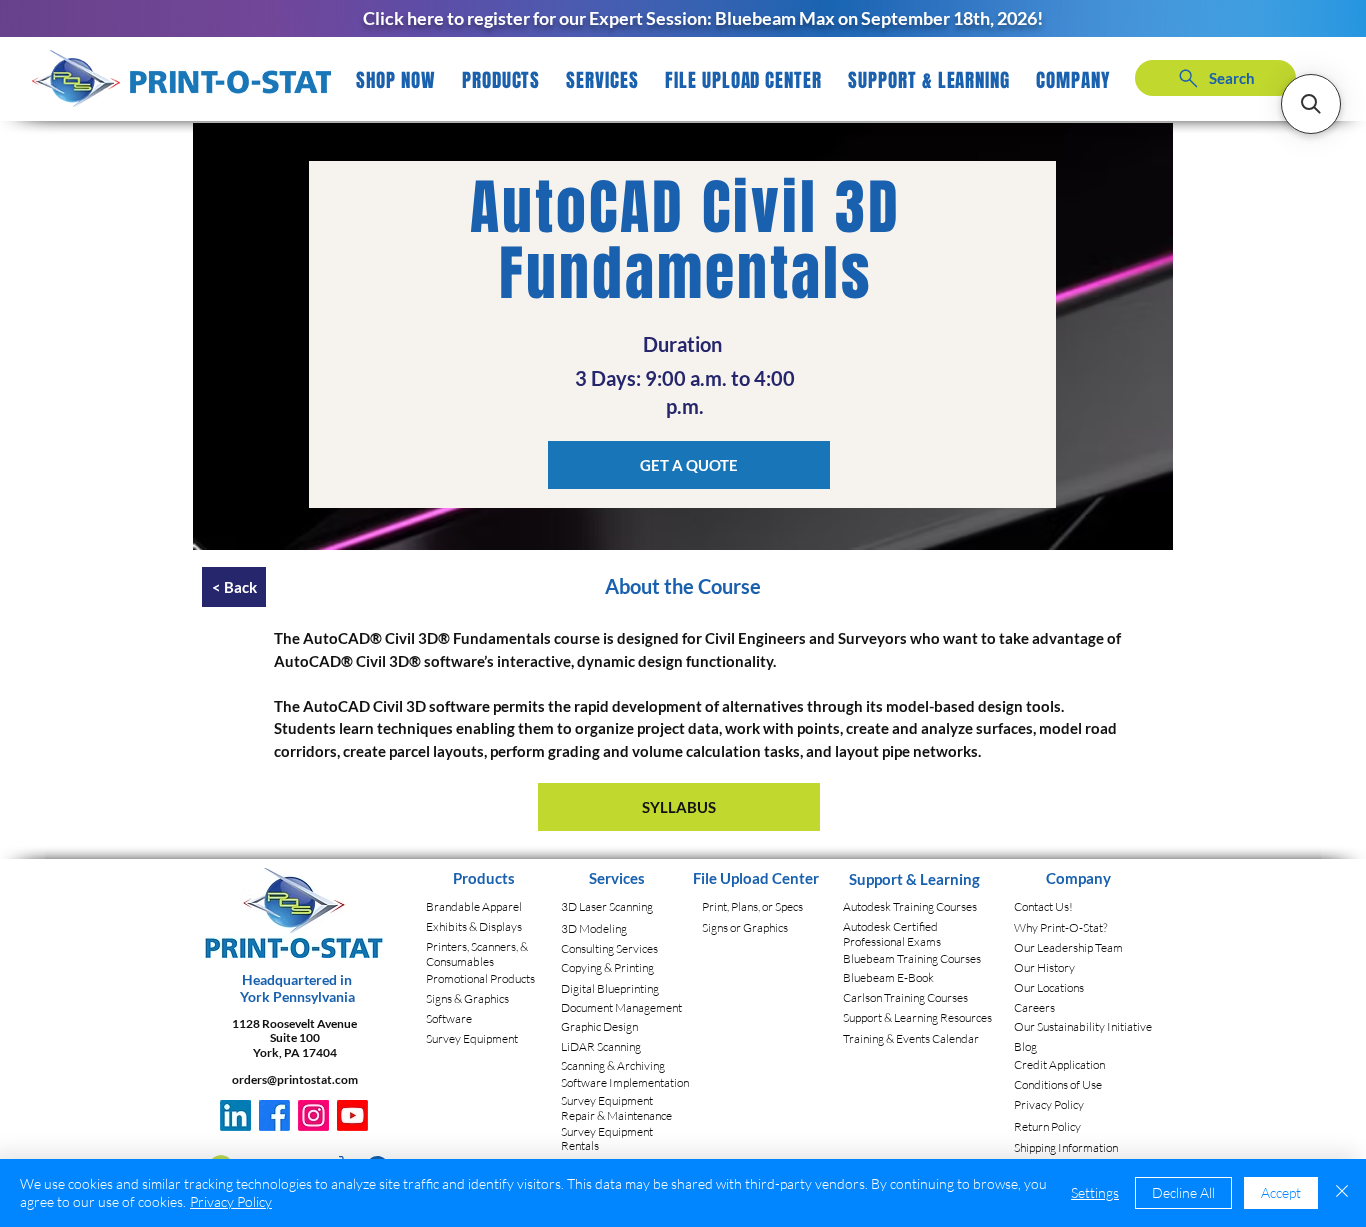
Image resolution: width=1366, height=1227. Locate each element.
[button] (501, 80)
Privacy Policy (231, 1201)
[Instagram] (313, 1115)
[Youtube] (352, 1115)
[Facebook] (274, 1115)
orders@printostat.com (295, 1079)
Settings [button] (1095, 1192)
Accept (1281, 1192)
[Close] (1342, 1193)
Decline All (1183, 1192)
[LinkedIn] (235, 1115)
